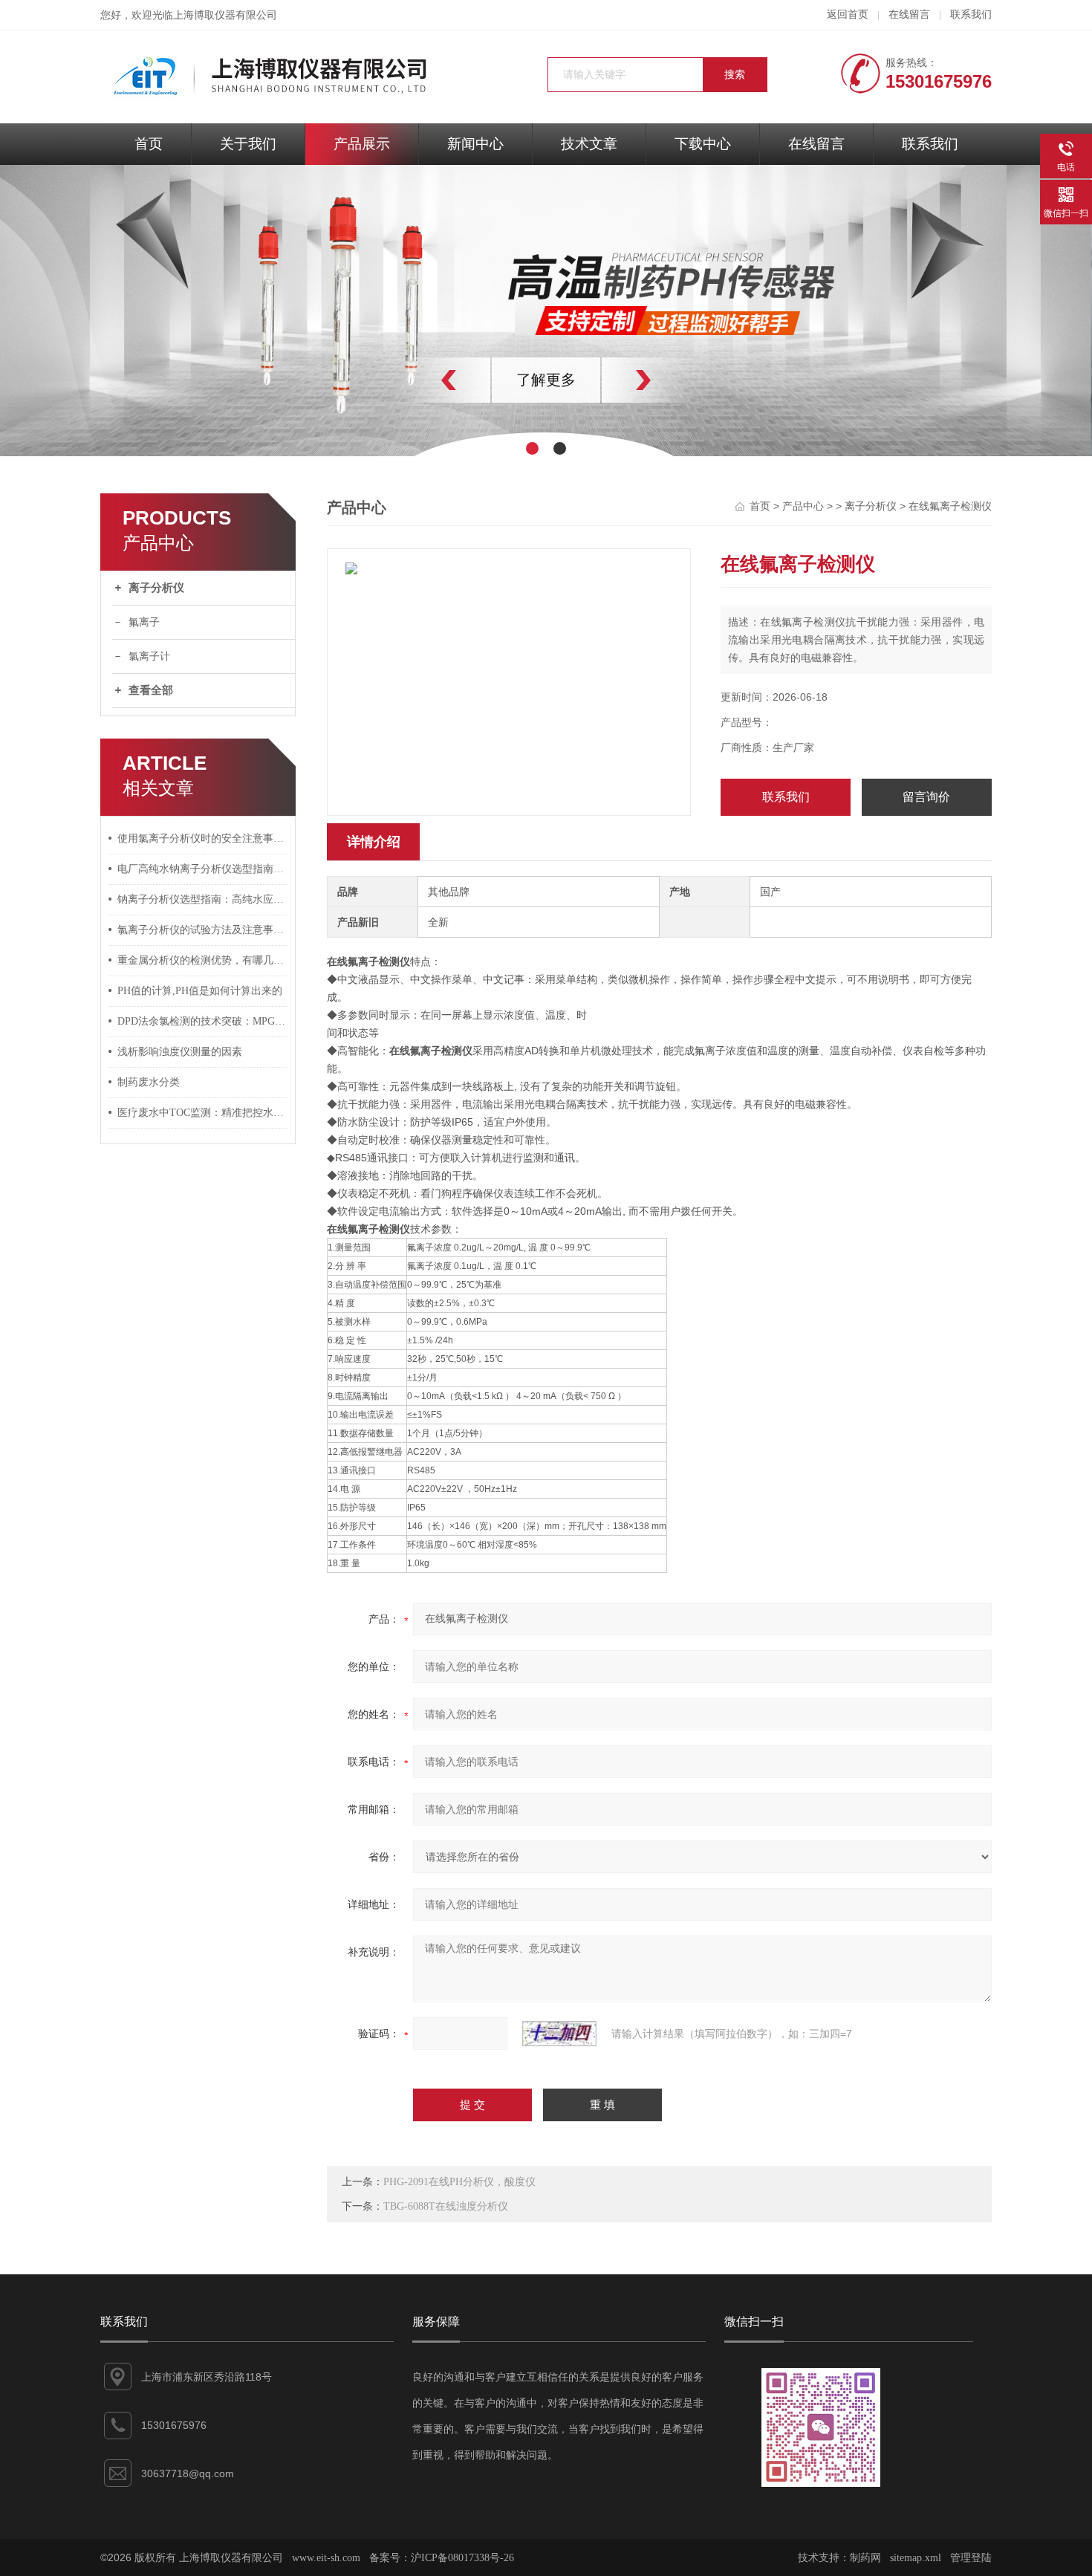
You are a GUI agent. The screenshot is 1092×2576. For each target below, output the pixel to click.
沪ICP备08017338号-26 (462, 2558)
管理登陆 (971, 2558)
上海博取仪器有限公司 (225, 15)
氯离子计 (149, 656)
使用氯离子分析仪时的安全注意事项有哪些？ (203, 838)
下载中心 (703, 144)
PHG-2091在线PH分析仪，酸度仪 (459, 2182)
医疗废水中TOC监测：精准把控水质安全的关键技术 (203, 1113)
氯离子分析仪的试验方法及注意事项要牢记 (203, 930)
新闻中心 (475, 144)
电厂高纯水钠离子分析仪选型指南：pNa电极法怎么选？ (203, 869)
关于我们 (248, 144)
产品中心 (803, 506)
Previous (416, 380)
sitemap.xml (916, 2558)
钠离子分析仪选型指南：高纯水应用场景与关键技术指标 (203, 899)
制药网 (865, 2558)
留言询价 (926, 797)
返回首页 (848, 14)
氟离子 (144, 622)
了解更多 (546, 380)
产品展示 (362, 144)
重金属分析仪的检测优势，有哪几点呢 (203, 960)
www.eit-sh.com (326, 2558)
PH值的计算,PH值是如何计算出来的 (200, 991)
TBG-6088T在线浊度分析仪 (446, 2206)
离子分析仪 (156, 588)
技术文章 (589, 144)
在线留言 (909, 14)
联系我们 (971, 14)
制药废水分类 (149, 1082)
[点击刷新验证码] (559, 2034)
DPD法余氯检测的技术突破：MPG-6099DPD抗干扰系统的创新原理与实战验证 (203, 1021)
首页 (149, 144)
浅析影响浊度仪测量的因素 (180, 1052)
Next (676, 380)
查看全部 (151, 690)
